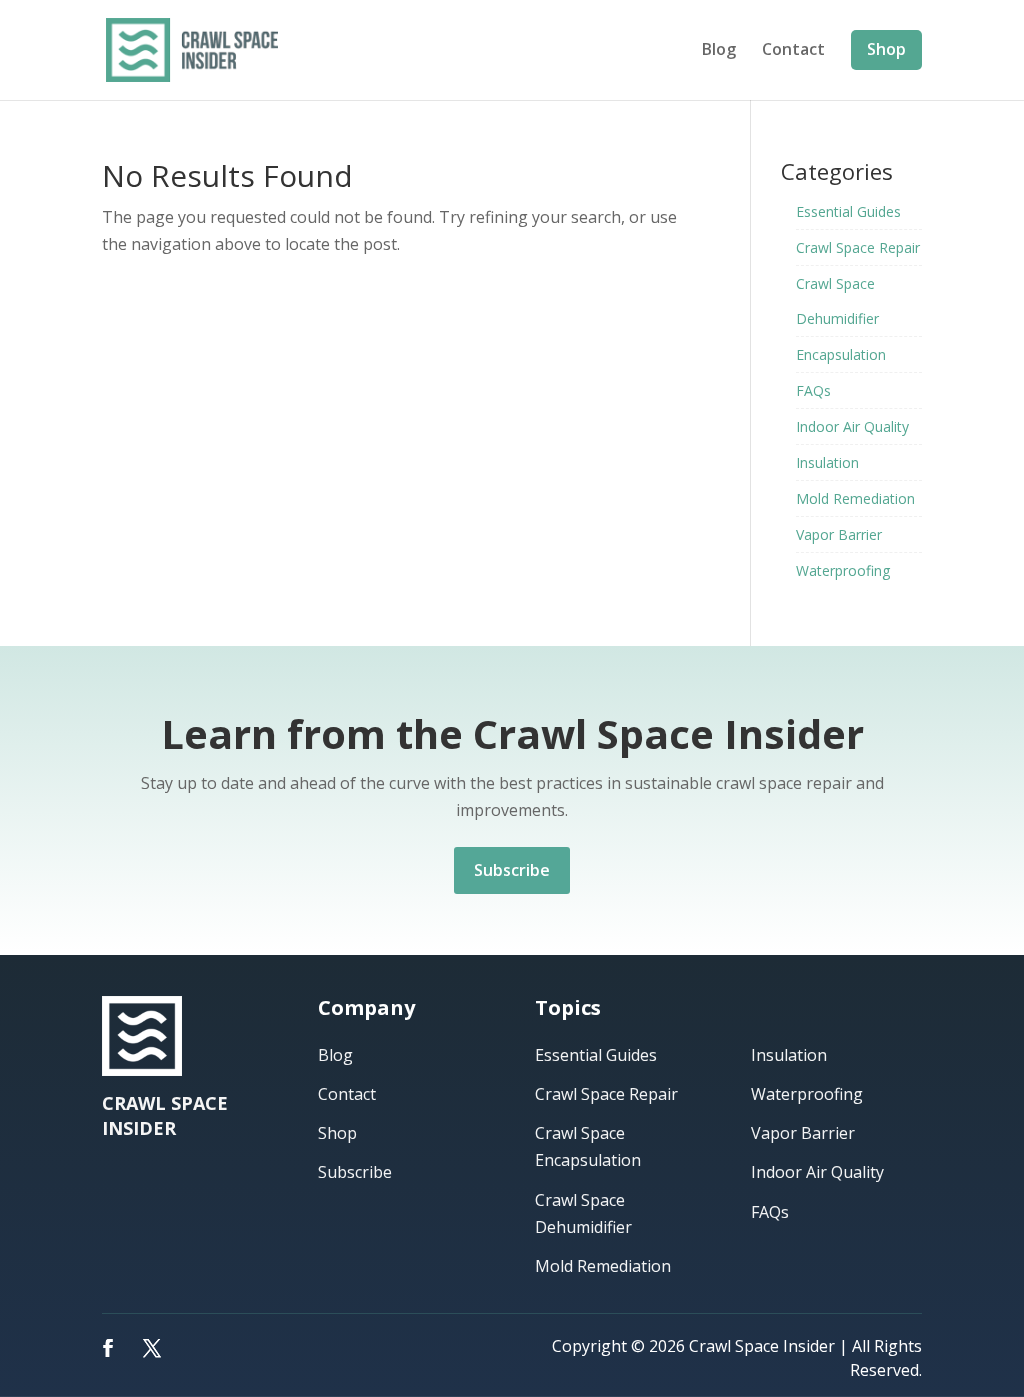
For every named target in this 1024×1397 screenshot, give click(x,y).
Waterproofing (843, 570)
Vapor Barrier (839, 534)
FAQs (813, 390)
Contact (793, 51)
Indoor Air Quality (852, 426)
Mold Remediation (855, 498)
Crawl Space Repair (858, 247)
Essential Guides (848, 211)
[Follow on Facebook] (108, 1348)
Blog (719, 51)
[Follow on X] (152, 1348)
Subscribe (512, 870)
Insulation (827, 462)
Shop (886, 49)
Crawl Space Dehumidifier (837, 301)
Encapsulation (841, 354)
